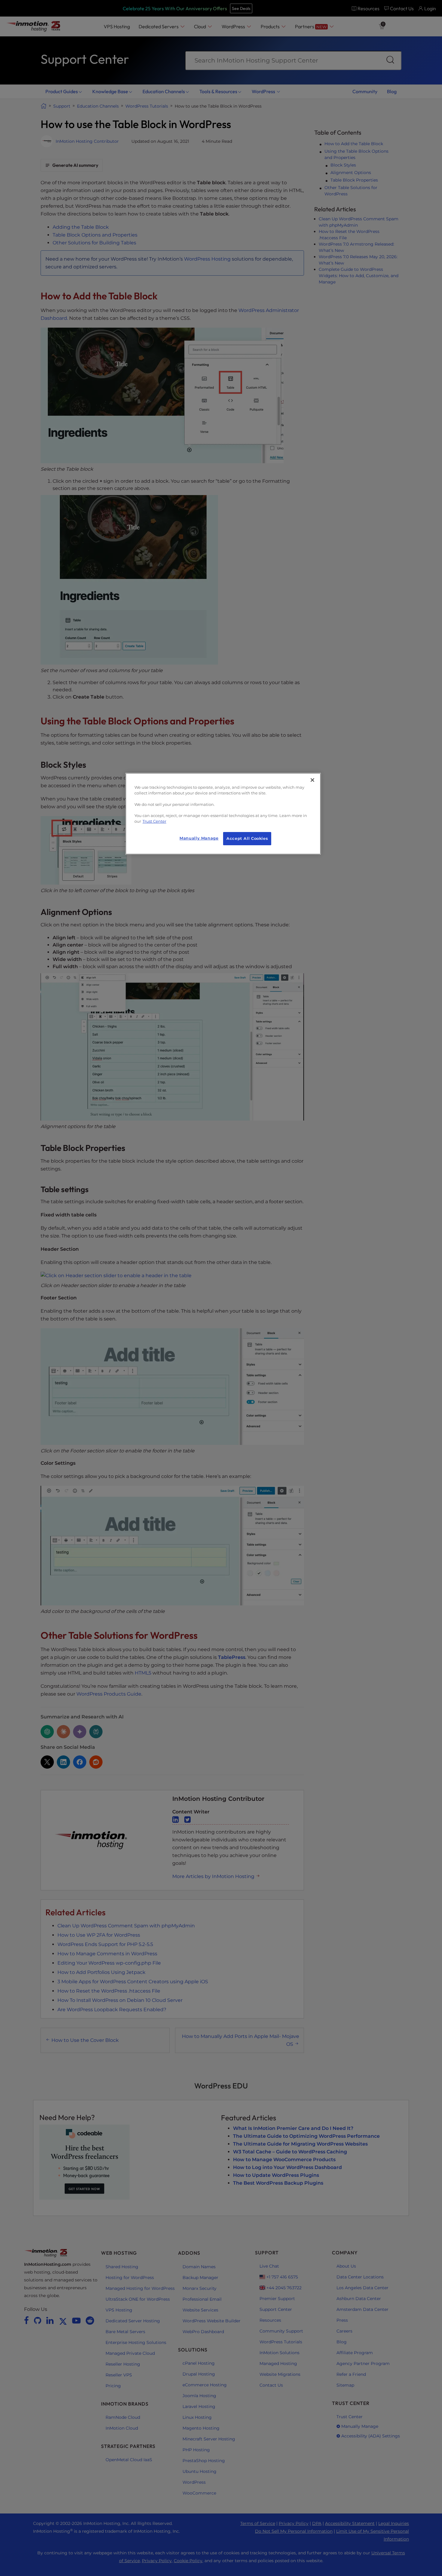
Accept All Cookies (247, 838)
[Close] (312, 780)
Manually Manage (199, 838)
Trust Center (154, 821)
